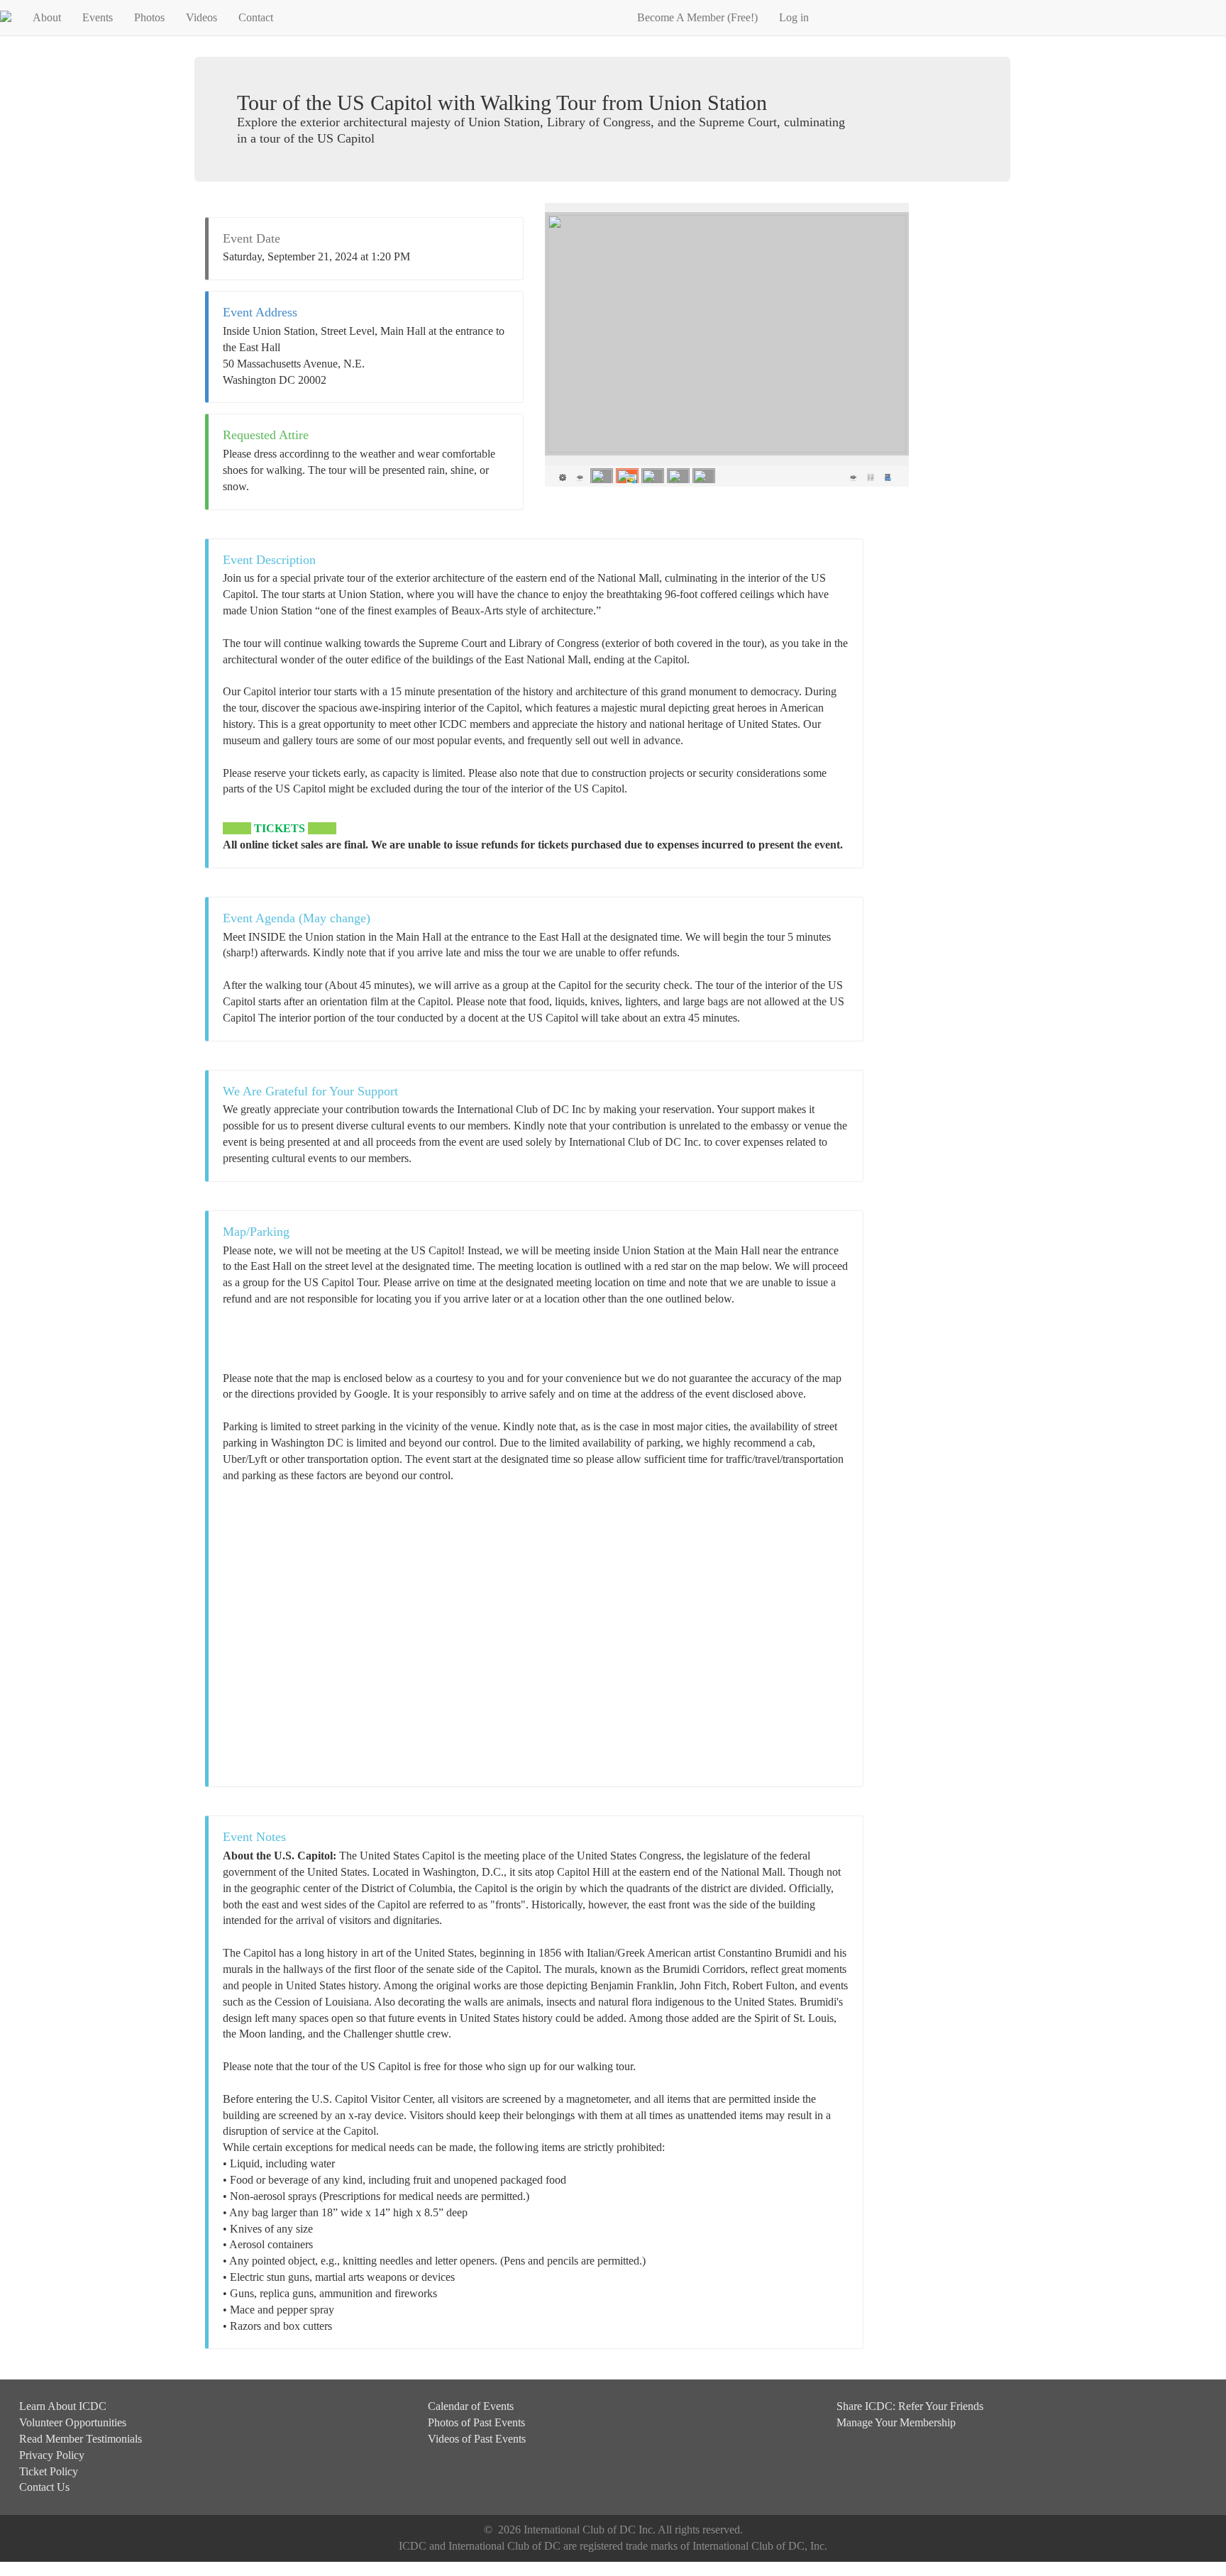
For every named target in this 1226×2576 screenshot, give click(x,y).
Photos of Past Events (476, 2422)
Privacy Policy (52, 2455)
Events (98, 17)
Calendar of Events (471, 2406)
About (47, 17)
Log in (794, 17)
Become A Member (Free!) (697, 17)
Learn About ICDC (63, 2406)
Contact (256, 17)
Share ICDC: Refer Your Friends (910, 2406)
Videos (201, 17)
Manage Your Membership (896, 2422)
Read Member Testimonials (81, 2439)
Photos (149, 17)
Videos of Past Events (477, 2439)
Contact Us (44, 2487)
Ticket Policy (49, 2471)
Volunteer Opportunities (73, 2422)
